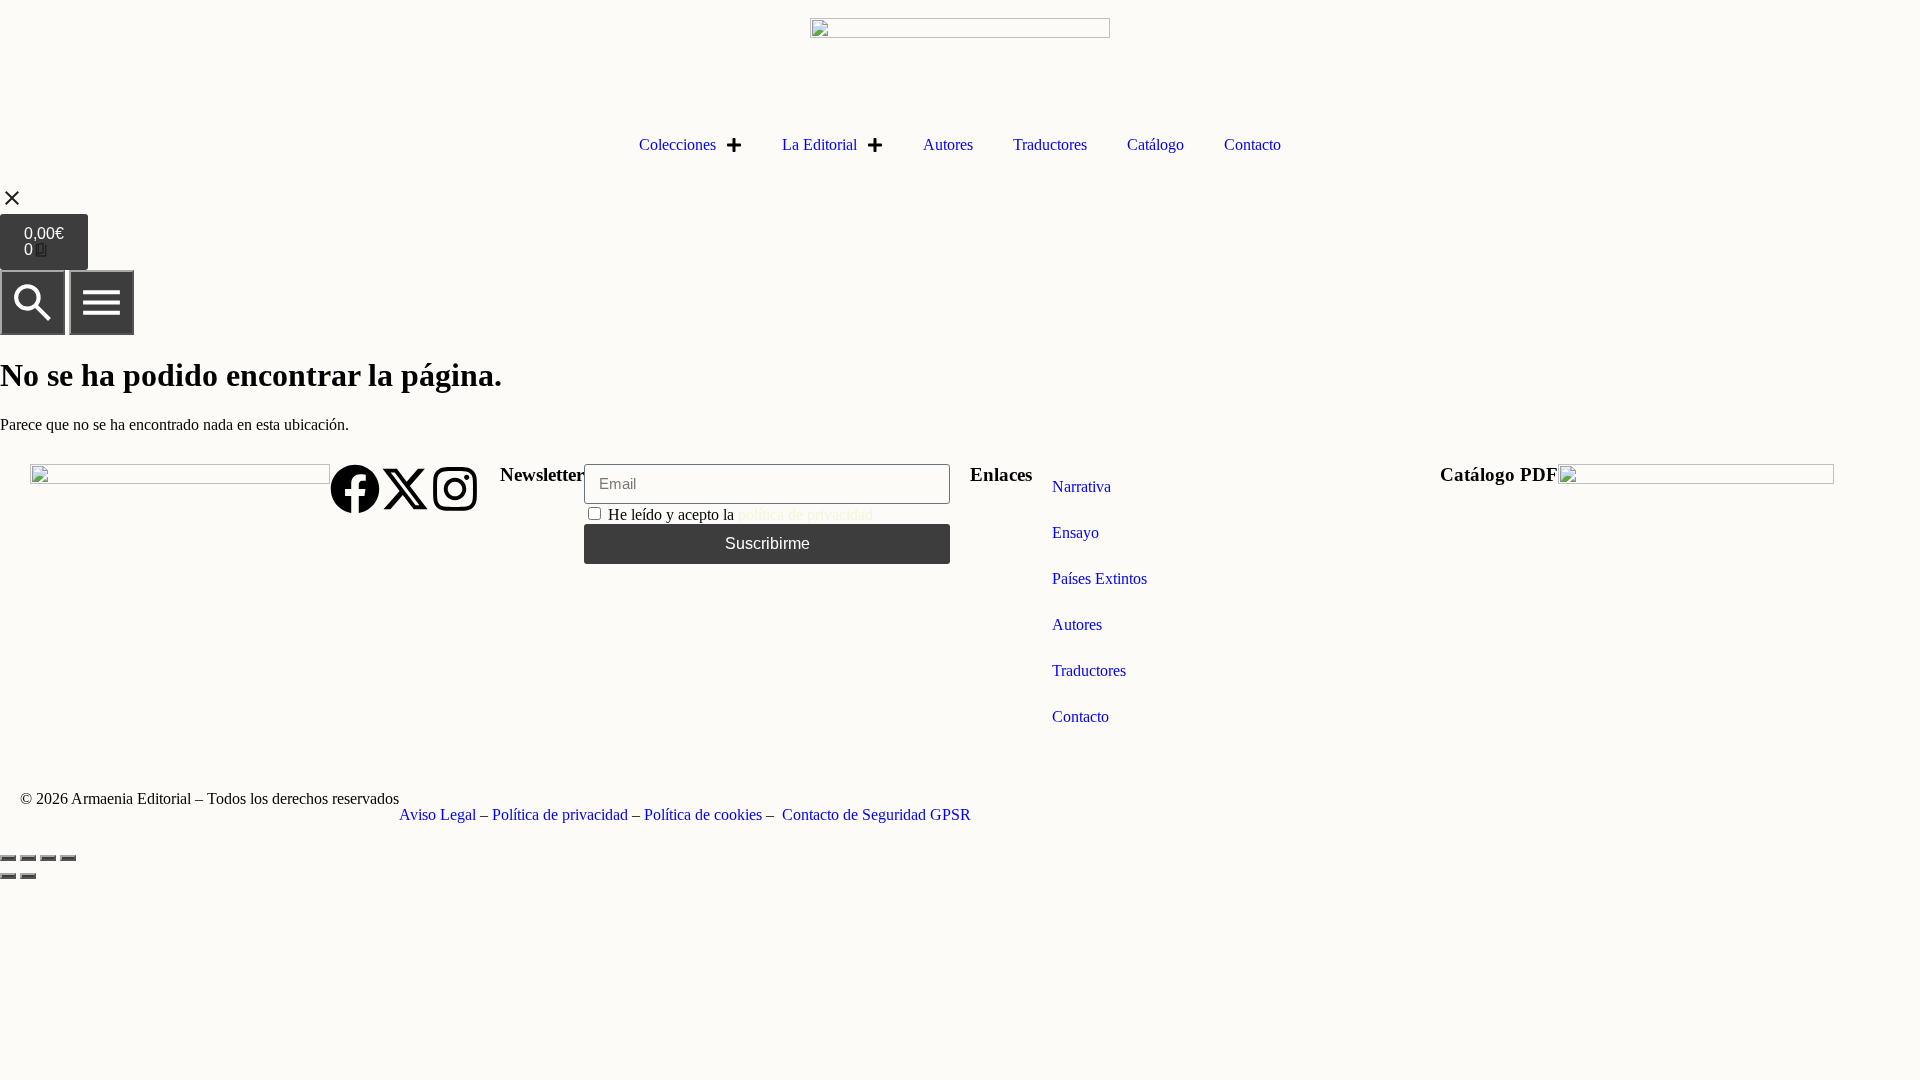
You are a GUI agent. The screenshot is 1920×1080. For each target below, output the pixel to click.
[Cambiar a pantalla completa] (28, 858)
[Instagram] (455, 489)
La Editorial (819, 144)
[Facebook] (355, 489)
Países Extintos (1099, 578)
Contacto (1252, 144)
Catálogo (1155, 144)
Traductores (1050, 144)
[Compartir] (48, 858)
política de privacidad (805, 514)
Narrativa (1081, 486)
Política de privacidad (560, 814)
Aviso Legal (437, 814)
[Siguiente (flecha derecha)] (28, 876)
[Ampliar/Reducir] (8, 858)
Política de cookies (703, 814)
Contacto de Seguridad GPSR (876, 814)
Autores (948, 144)
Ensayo (1075, 532)
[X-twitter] (405, 489)
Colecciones (677, 144)
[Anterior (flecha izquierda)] (8, 876)
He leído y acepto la (740, 514)
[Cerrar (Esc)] (68, 858)
